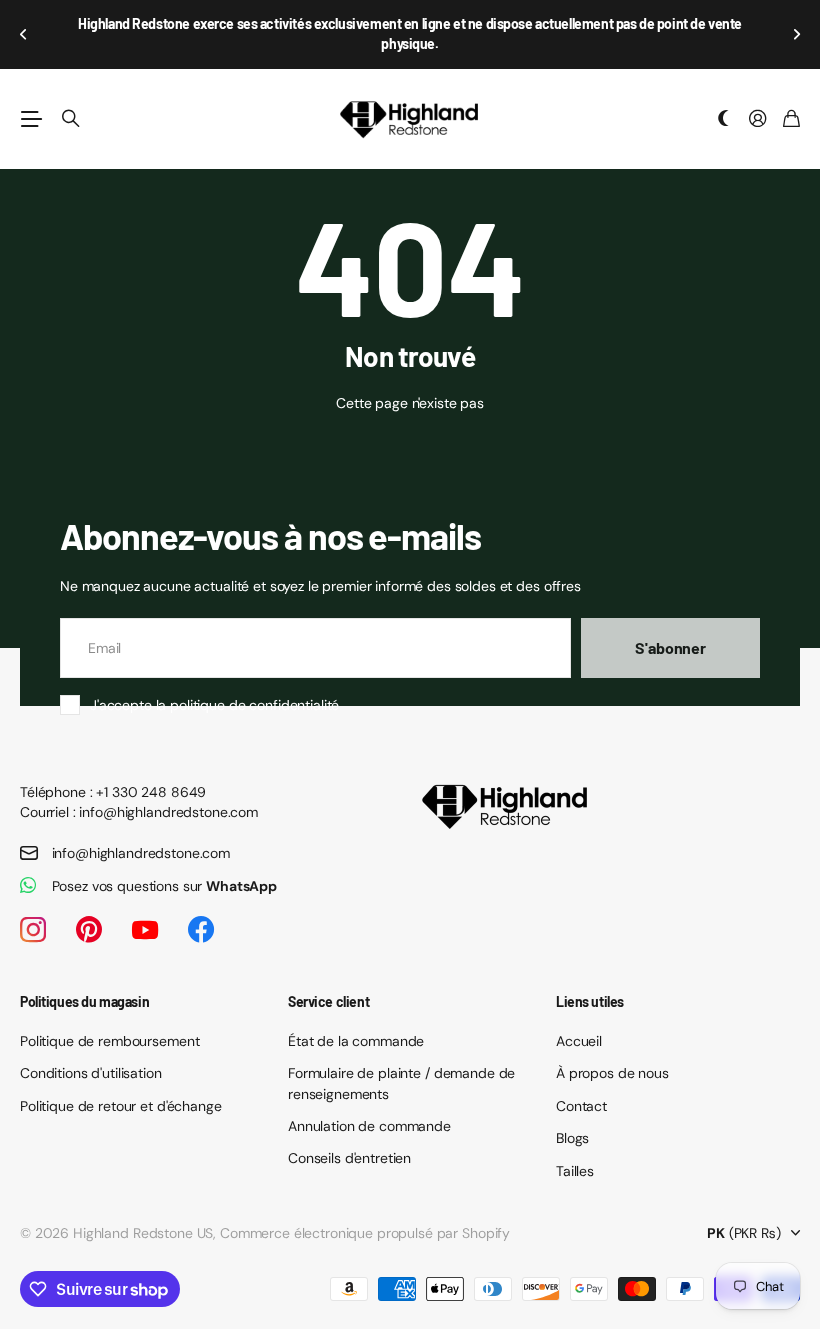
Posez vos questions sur (165, 886)
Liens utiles (590, 1001)
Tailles (575, 1171)
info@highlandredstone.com (141, 853)
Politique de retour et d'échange (121, 1106)
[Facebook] (201, 930)
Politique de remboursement (109, 1041)
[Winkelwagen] (791, 119)
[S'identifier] (758, 119)
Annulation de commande (369, 1126)
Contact (581, 1106)
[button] (24, 34)
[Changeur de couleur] (724, 119)
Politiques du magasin (84, 1001)
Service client (328, 1001)
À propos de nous (612, 1073)
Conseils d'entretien (349, 1158)
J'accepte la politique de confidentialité (214, 705)
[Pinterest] (89, 930)
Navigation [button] (31, 119)
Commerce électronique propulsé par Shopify (365, 1233)
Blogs (572, 1138)
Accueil (579, 1041)
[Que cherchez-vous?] (71, 119)
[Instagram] (33, 930)
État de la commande (356, 1041)
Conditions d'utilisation (91, 1073)
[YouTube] (145, 930)
